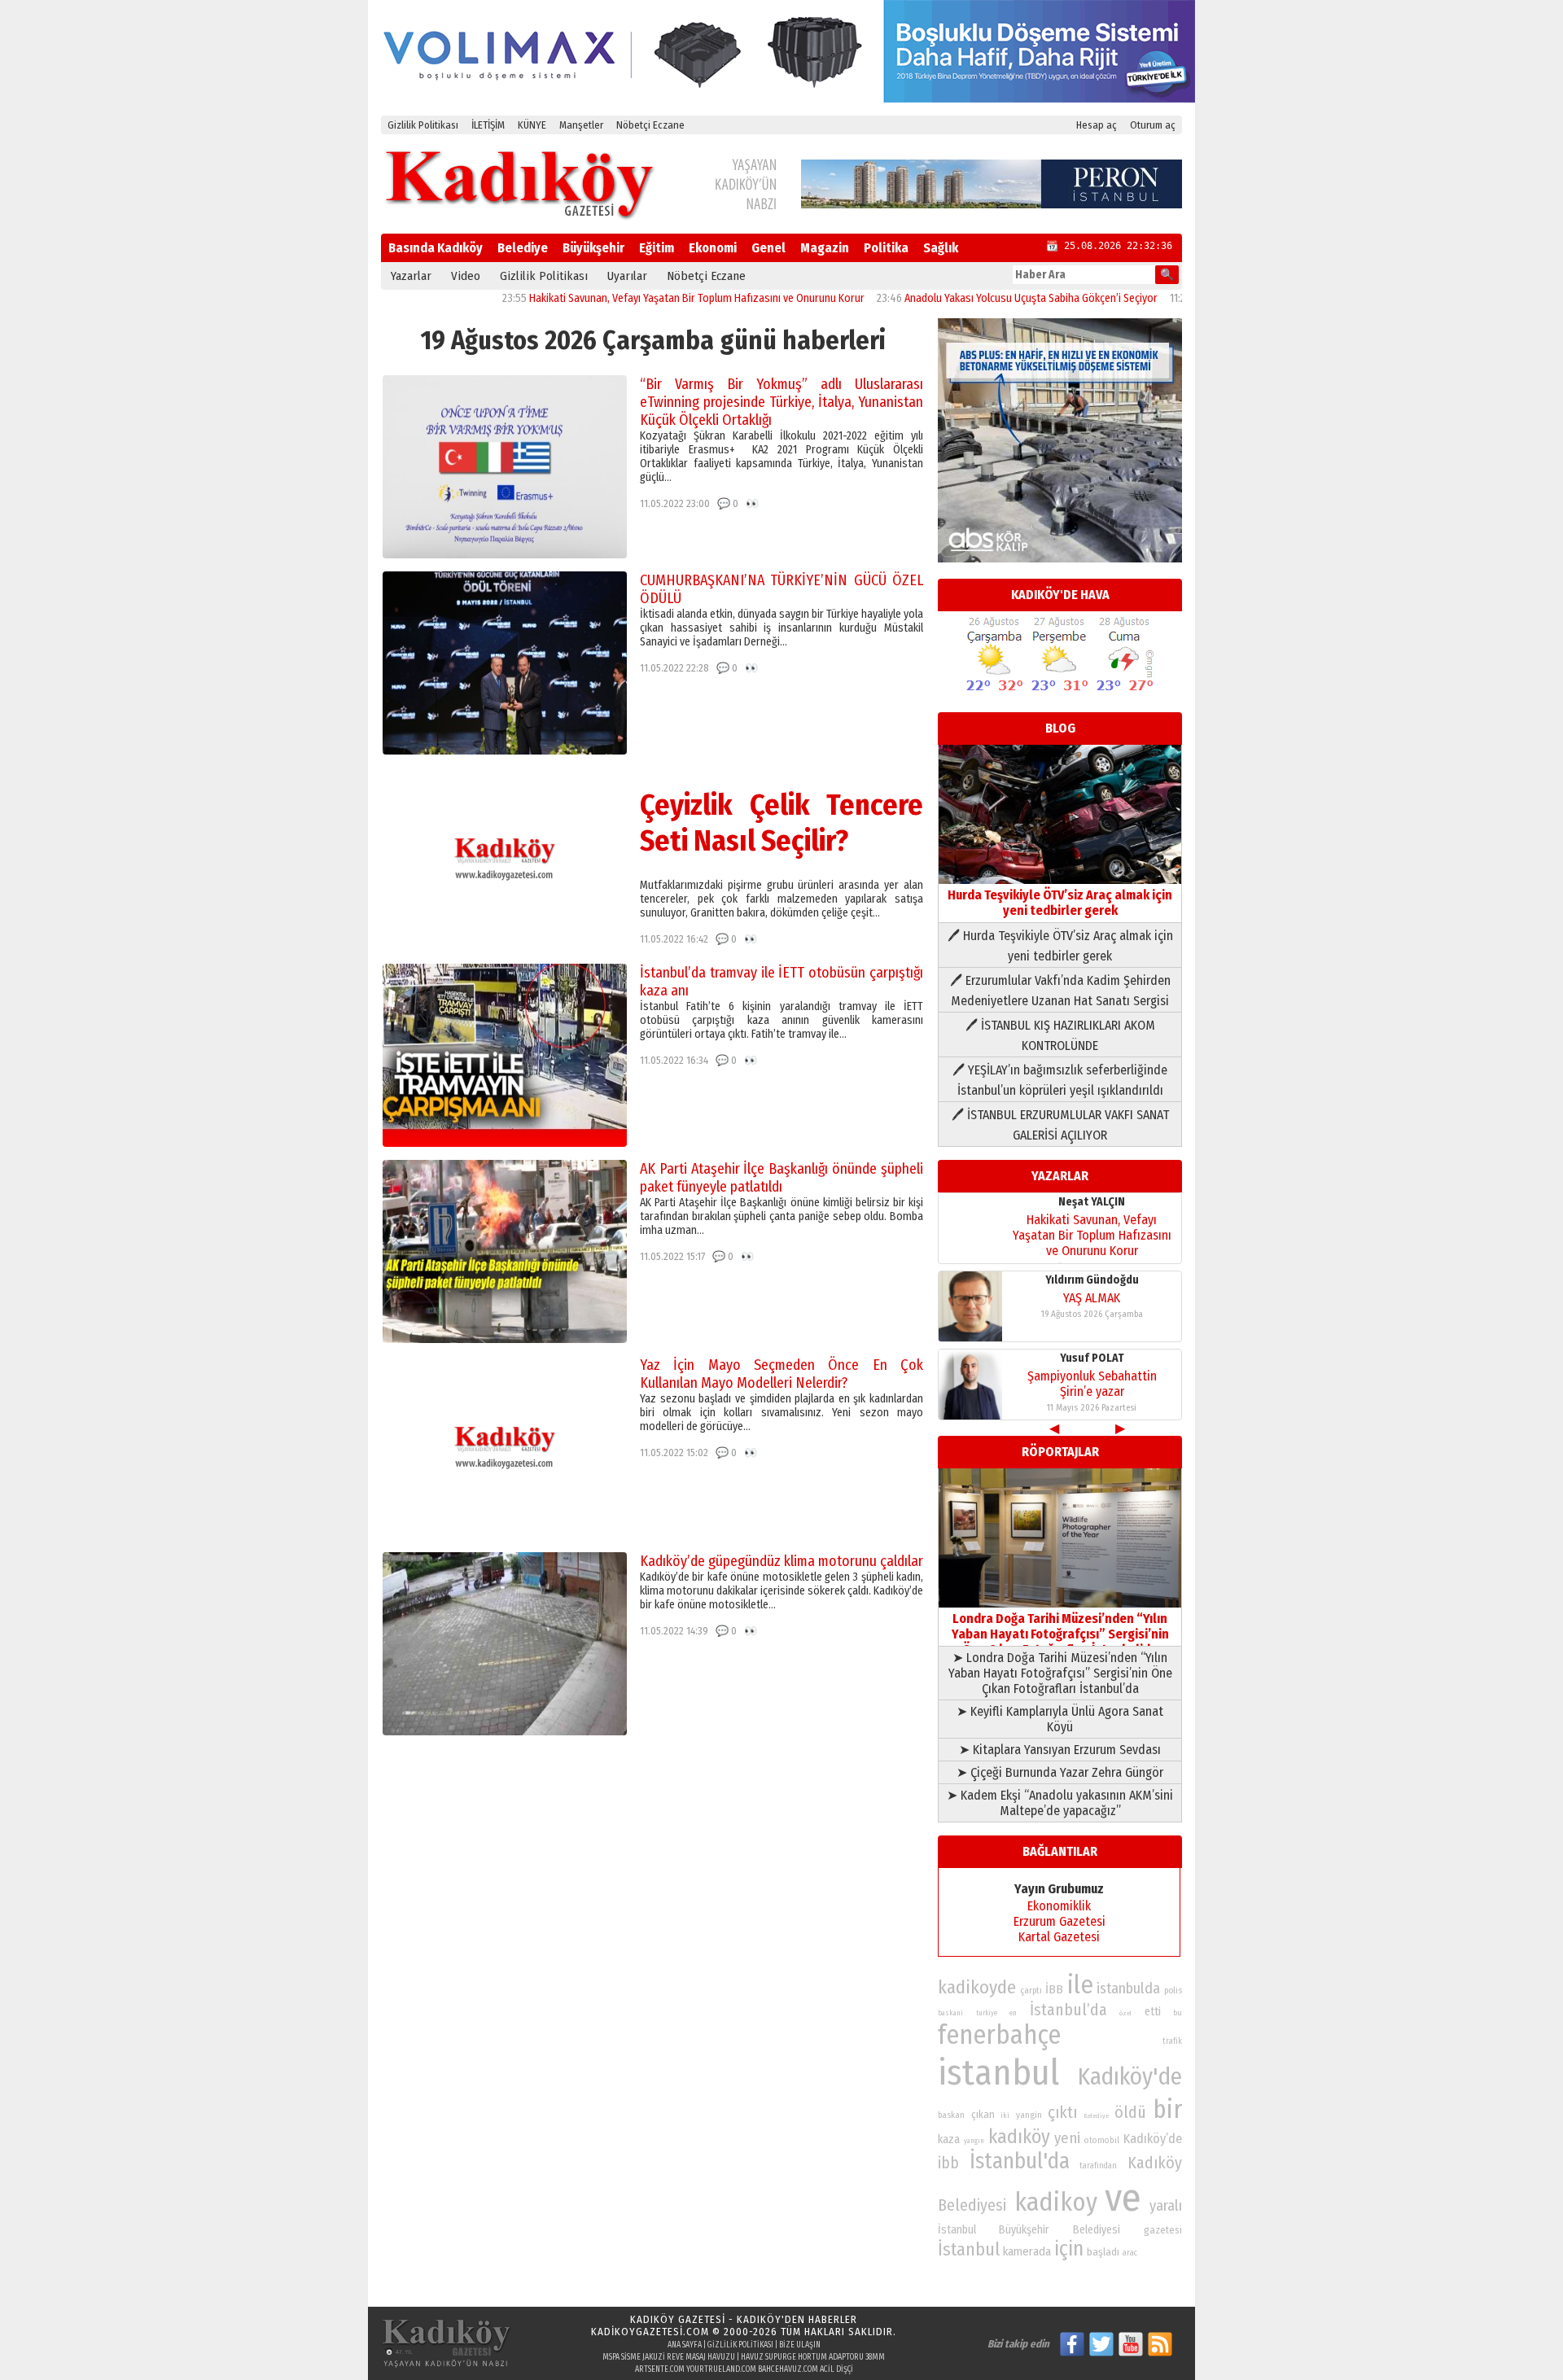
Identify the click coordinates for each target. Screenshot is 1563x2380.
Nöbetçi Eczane (650, 125)
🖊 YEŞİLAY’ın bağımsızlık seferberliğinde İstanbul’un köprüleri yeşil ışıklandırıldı (1060, 1080)
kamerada (1027, 2251)
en (1013, 2013)
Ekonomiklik (1059, 1906)
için (1069, 2249)
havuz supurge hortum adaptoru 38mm (813, 2357)
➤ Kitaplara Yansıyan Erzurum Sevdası (1060, 1750)
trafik (1172, 2041)
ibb (948, 2163)
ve (1123, 2198)
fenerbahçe (999, 2035)
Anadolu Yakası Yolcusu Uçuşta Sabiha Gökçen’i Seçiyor (969, 298)
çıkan (983, 2114)
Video (466, 276)
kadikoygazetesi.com (650, 2332)
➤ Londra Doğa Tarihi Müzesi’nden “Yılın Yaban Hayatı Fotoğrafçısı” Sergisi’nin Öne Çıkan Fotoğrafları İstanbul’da (1060, 1673)
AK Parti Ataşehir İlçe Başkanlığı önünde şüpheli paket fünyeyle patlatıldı (781, 1178)
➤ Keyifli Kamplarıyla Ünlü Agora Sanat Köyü (1060, 1719)
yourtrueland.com (721, 2369)
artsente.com (660, 2369)
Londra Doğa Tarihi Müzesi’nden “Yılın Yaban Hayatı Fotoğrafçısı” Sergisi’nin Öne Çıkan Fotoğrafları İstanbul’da (1060, 1634)
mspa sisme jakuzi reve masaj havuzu (669, 2357)
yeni (1067, 2138)
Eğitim (657, 248)
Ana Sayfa (685, 2345)
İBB (1054, 1989)
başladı (1103, 2252)
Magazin (825, 248)
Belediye (523, 248)
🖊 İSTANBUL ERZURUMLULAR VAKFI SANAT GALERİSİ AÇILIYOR (1060, 1125)
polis (1173, 1991)
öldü (1130, 2112)
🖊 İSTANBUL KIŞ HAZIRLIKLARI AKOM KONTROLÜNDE (1060, 1035)
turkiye (987, 2013)
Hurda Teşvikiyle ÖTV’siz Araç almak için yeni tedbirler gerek (1060, 903)
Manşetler (581, 125)
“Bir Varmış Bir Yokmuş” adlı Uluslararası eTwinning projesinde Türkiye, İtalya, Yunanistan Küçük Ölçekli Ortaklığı (781, 402)
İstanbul (969, 2249)
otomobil (1102, 2140)
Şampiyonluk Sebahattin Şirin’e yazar (1092, 1384)
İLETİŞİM (488, 125)
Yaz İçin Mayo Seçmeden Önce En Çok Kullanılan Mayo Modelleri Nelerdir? (781, 1374)
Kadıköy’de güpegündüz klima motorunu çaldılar (781, 1561)
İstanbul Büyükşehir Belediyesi (1029, 2230)
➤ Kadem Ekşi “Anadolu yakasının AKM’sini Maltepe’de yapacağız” (1060, 1803)
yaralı (1166, 2206)
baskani (950, 2013)
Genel (768, 248)
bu (1178, 2012)
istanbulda (1128, 1988)
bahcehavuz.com (788, 2369)
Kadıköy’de (1153, 2139)
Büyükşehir (593, 248)
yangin (1029, 2115)
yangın (974, 2141)
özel (1125, 2013)
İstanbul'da (1020, 2161)
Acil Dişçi (836, 2369)
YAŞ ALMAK (1092, 1298)
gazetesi (1163, 2230)
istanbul (998, 2073)
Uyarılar (627, 276)
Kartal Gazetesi (1059, 1937)
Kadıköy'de (1130, 2077)
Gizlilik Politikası (423, 125)
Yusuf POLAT (1092, 1358)
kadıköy (1019, 2136)
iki (1005, 2115)
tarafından (1098, 2166)
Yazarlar (411, 276)
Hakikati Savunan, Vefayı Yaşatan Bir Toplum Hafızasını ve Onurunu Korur (635, 298)
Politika (886, 248)
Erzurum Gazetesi (1060, 1921)
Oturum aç (1153, 125)
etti (1153, 2012)
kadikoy (1056, 2202)
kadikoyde (977, 1987)
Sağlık (941, 248)
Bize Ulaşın (800, 2345)
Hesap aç (1097, 125)
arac (1130, 2253)
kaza (949, 2139)
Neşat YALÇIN (1092, 1202)
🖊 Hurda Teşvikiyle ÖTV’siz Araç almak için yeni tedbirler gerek (1060, 946)
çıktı (1062, 2112)
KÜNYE (532, 125)
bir (1167, 2109)
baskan (951, 2115)
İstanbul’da (1068, 2010)
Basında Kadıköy (436, 248)
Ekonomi (713, 248)
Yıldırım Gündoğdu (1092, 1280)
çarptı (1031, 1991)
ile (1080, 1985)
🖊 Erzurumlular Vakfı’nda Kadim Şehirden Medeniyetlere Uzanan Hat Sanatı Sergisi (1060, 991)
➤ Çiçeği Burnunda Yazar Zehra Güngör (1060, 1772)
